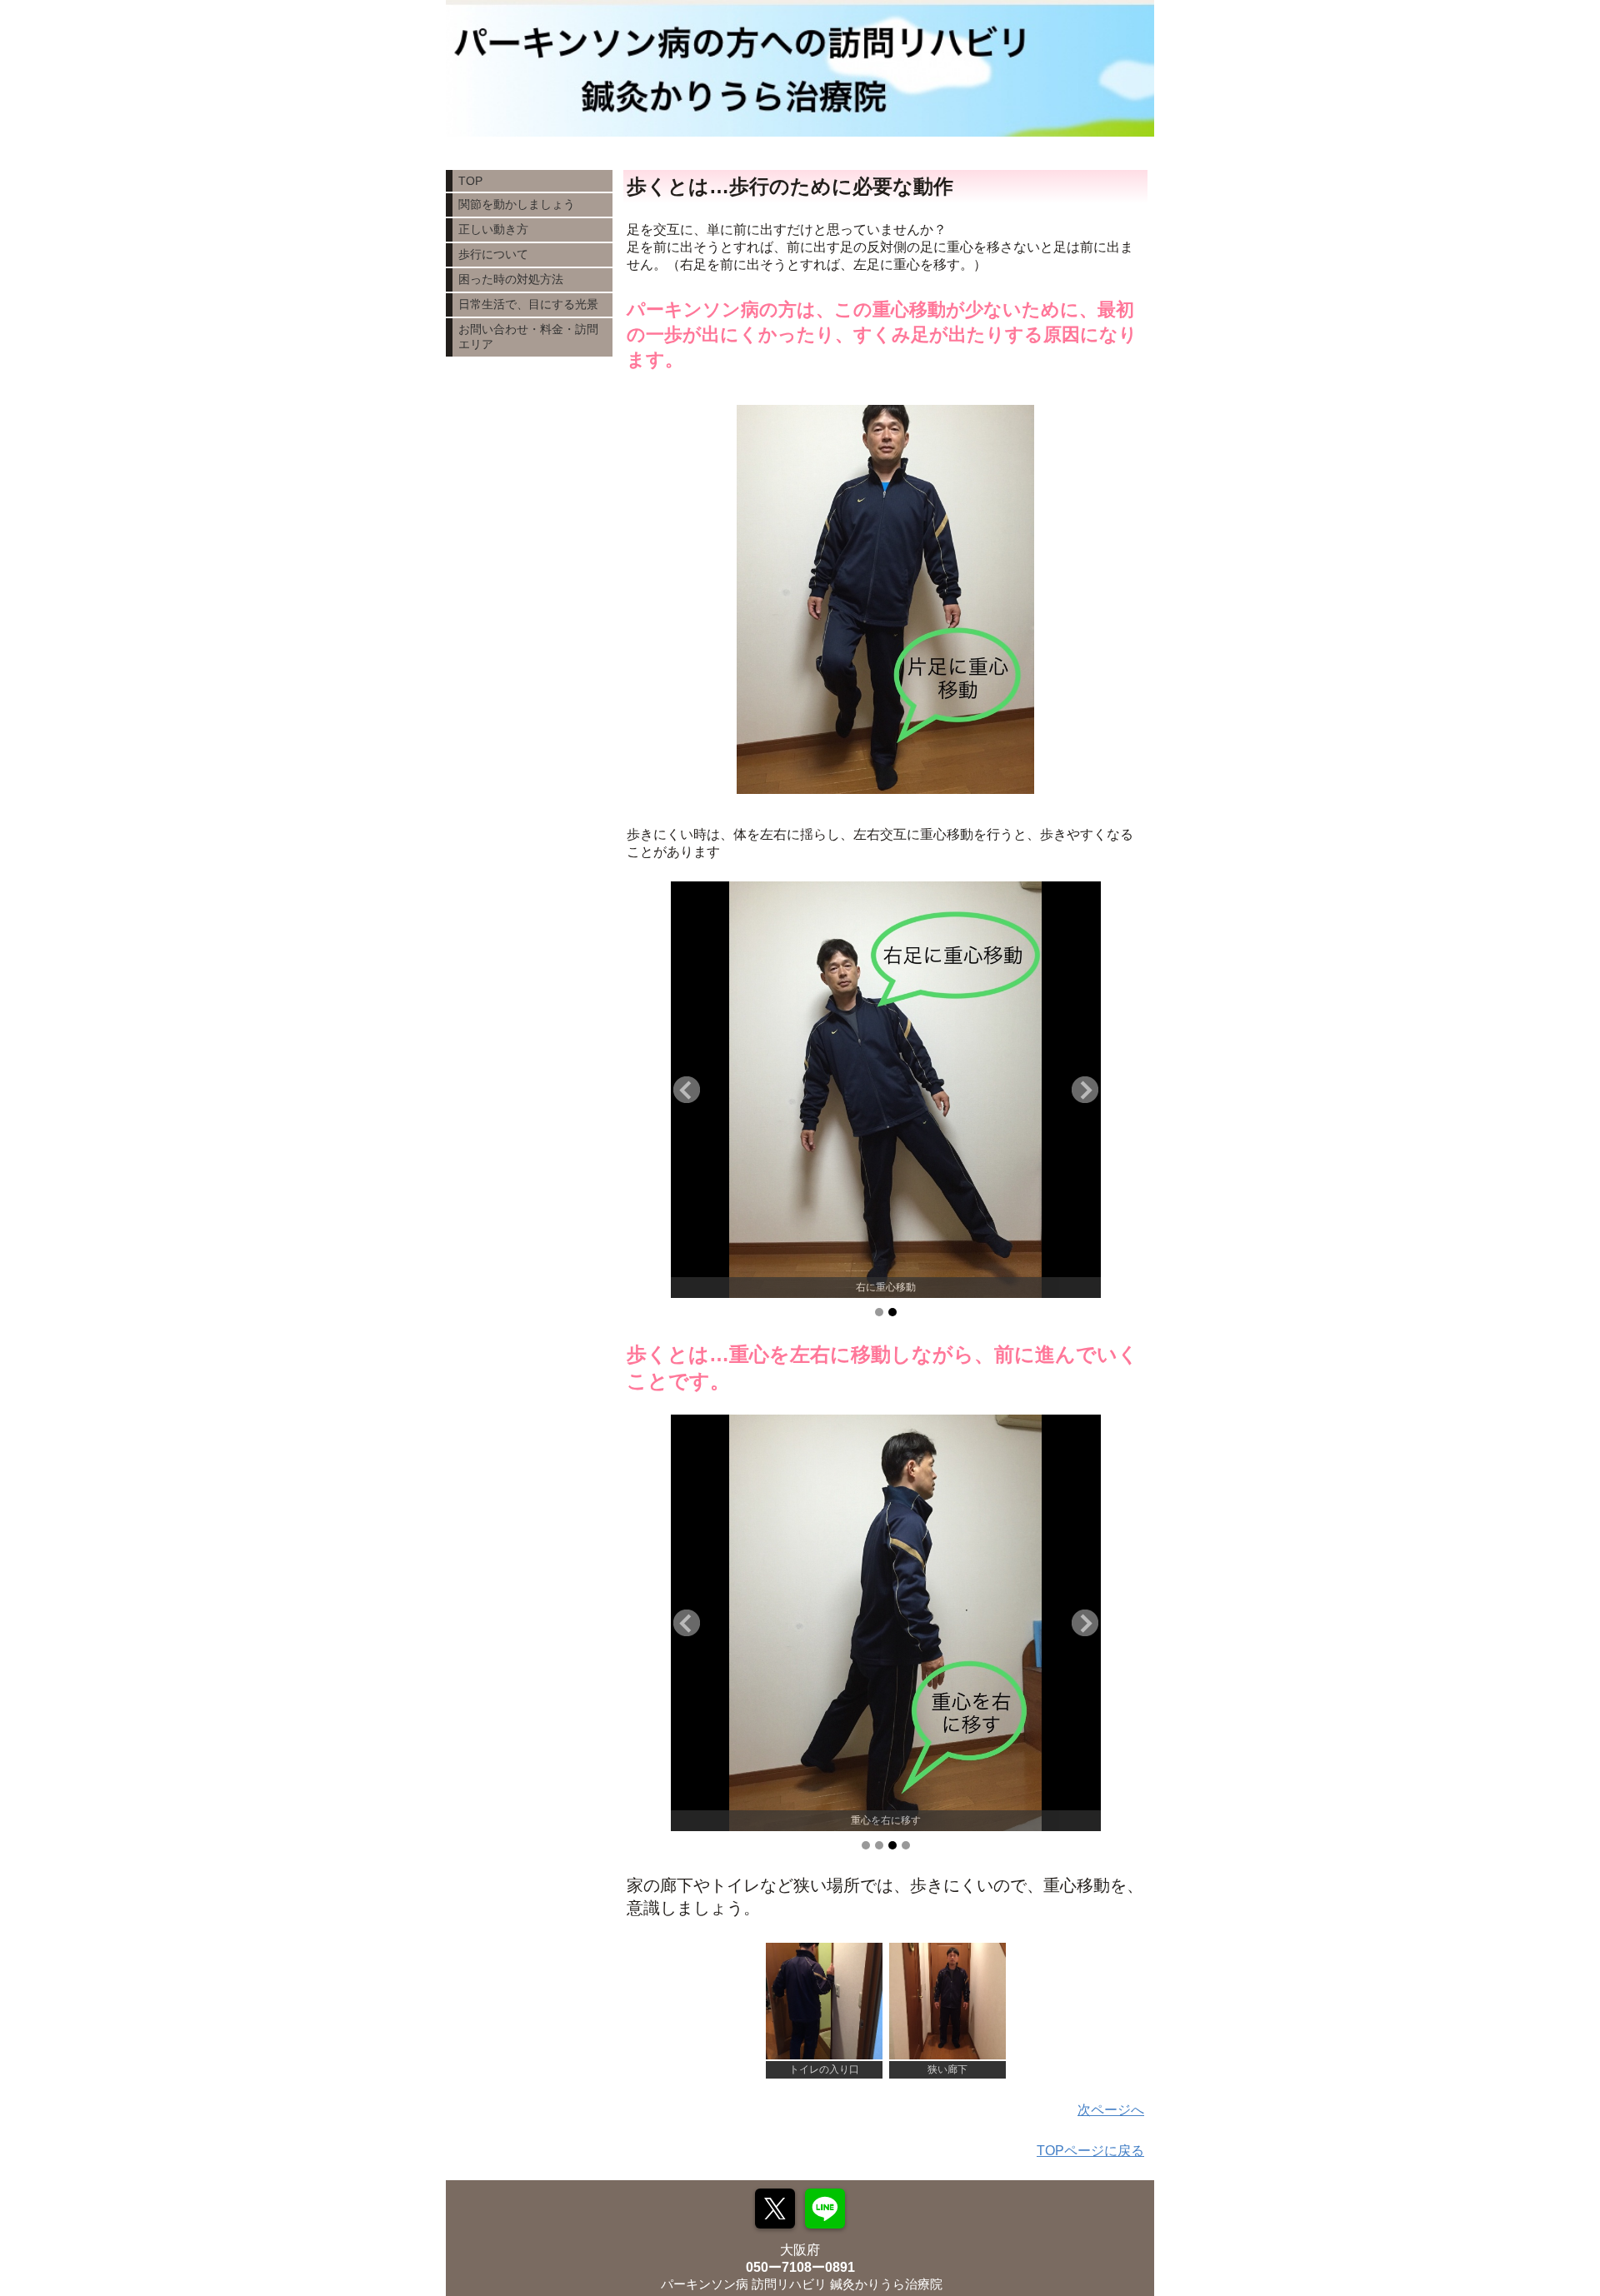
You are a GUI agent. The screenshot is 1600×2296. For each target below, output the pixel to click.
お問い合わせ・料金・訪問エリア (528, 337)
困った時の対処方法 (511, 279)
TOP (470, 181)
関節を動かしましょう (517, 204)
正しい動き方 (493, 229)
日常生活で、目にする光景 (528, 304)
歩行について (493, 254)
